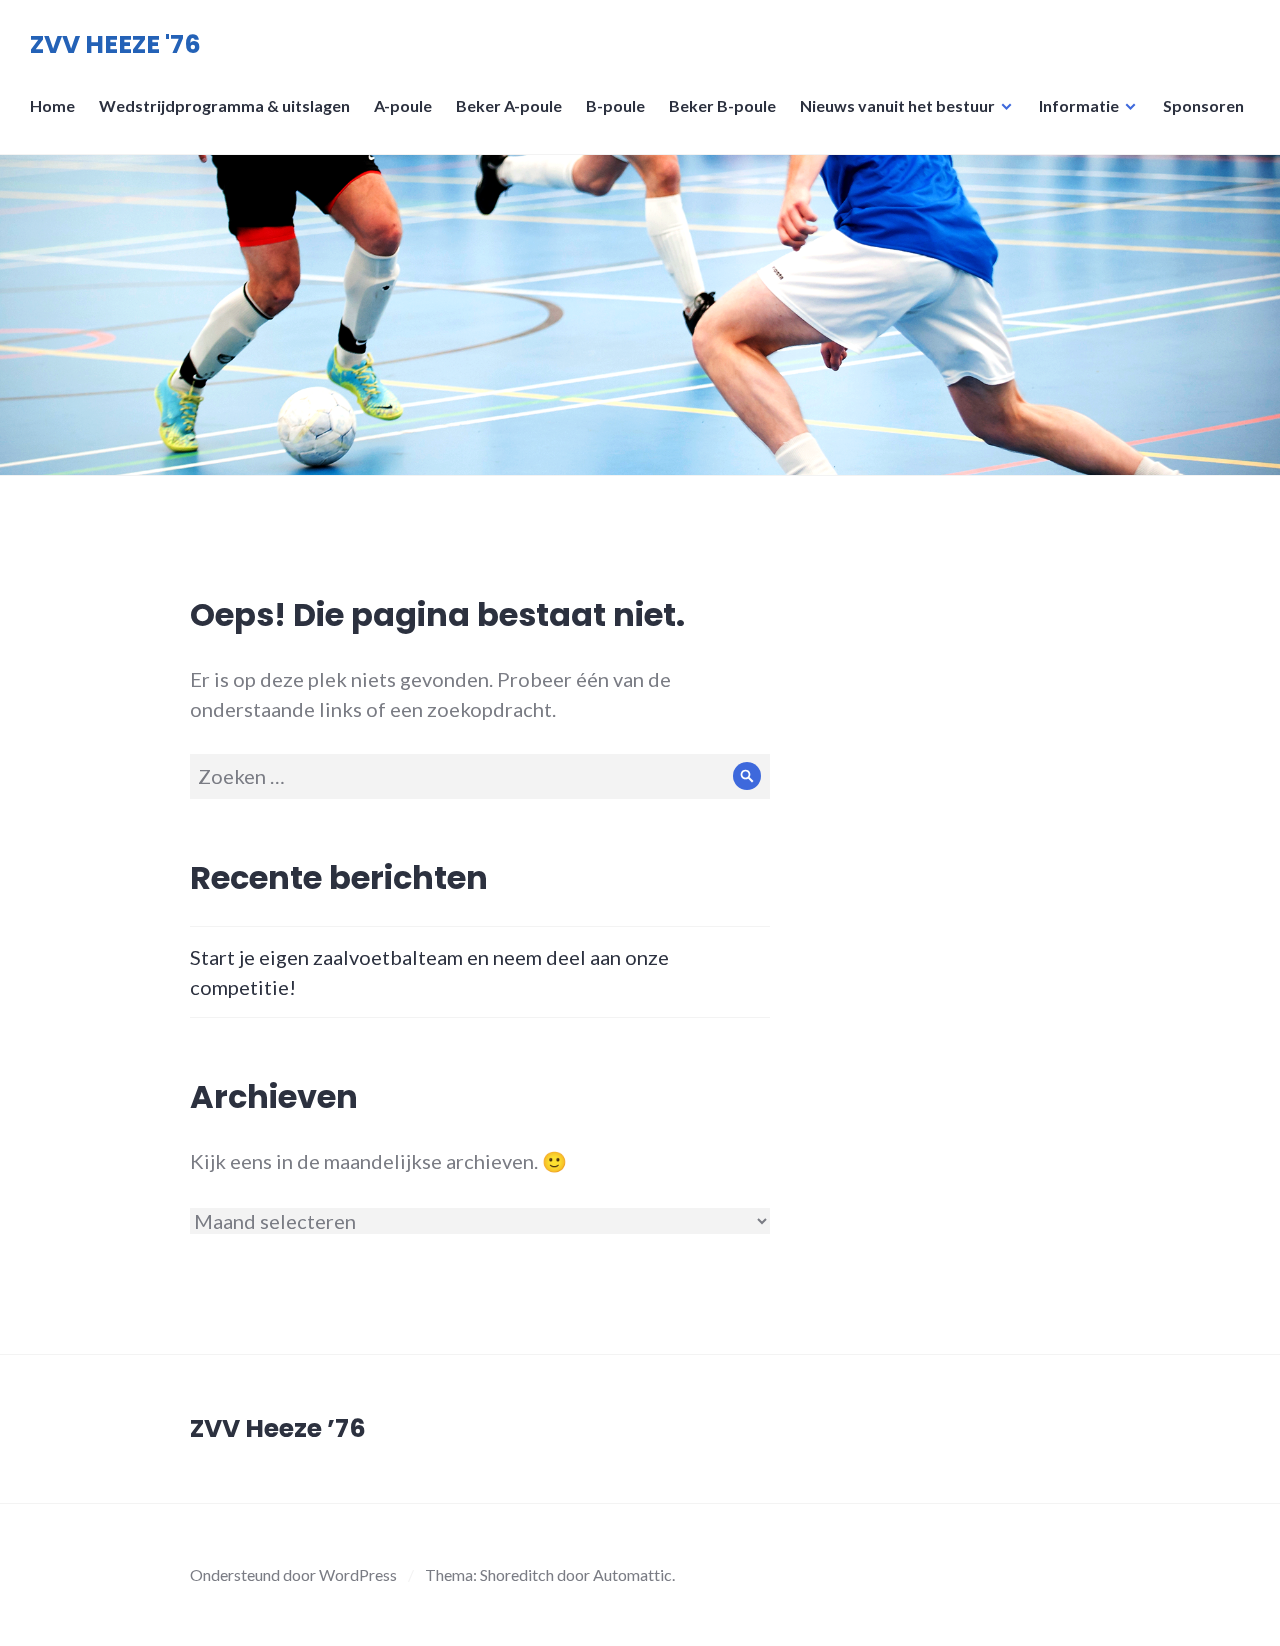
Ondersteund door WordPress (293, 1574)
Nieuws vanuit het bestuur (897, 105)
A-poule (403, 105)
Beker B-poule (722, 105)
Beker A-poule (509, 105)
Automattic (632, 1574)
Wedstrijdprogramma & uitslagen (224, 105)
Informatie (1079, 105)
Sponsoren (1203, 105)
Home (52, 105)
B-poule (615, 105)
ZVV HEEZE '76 (115, 44)
